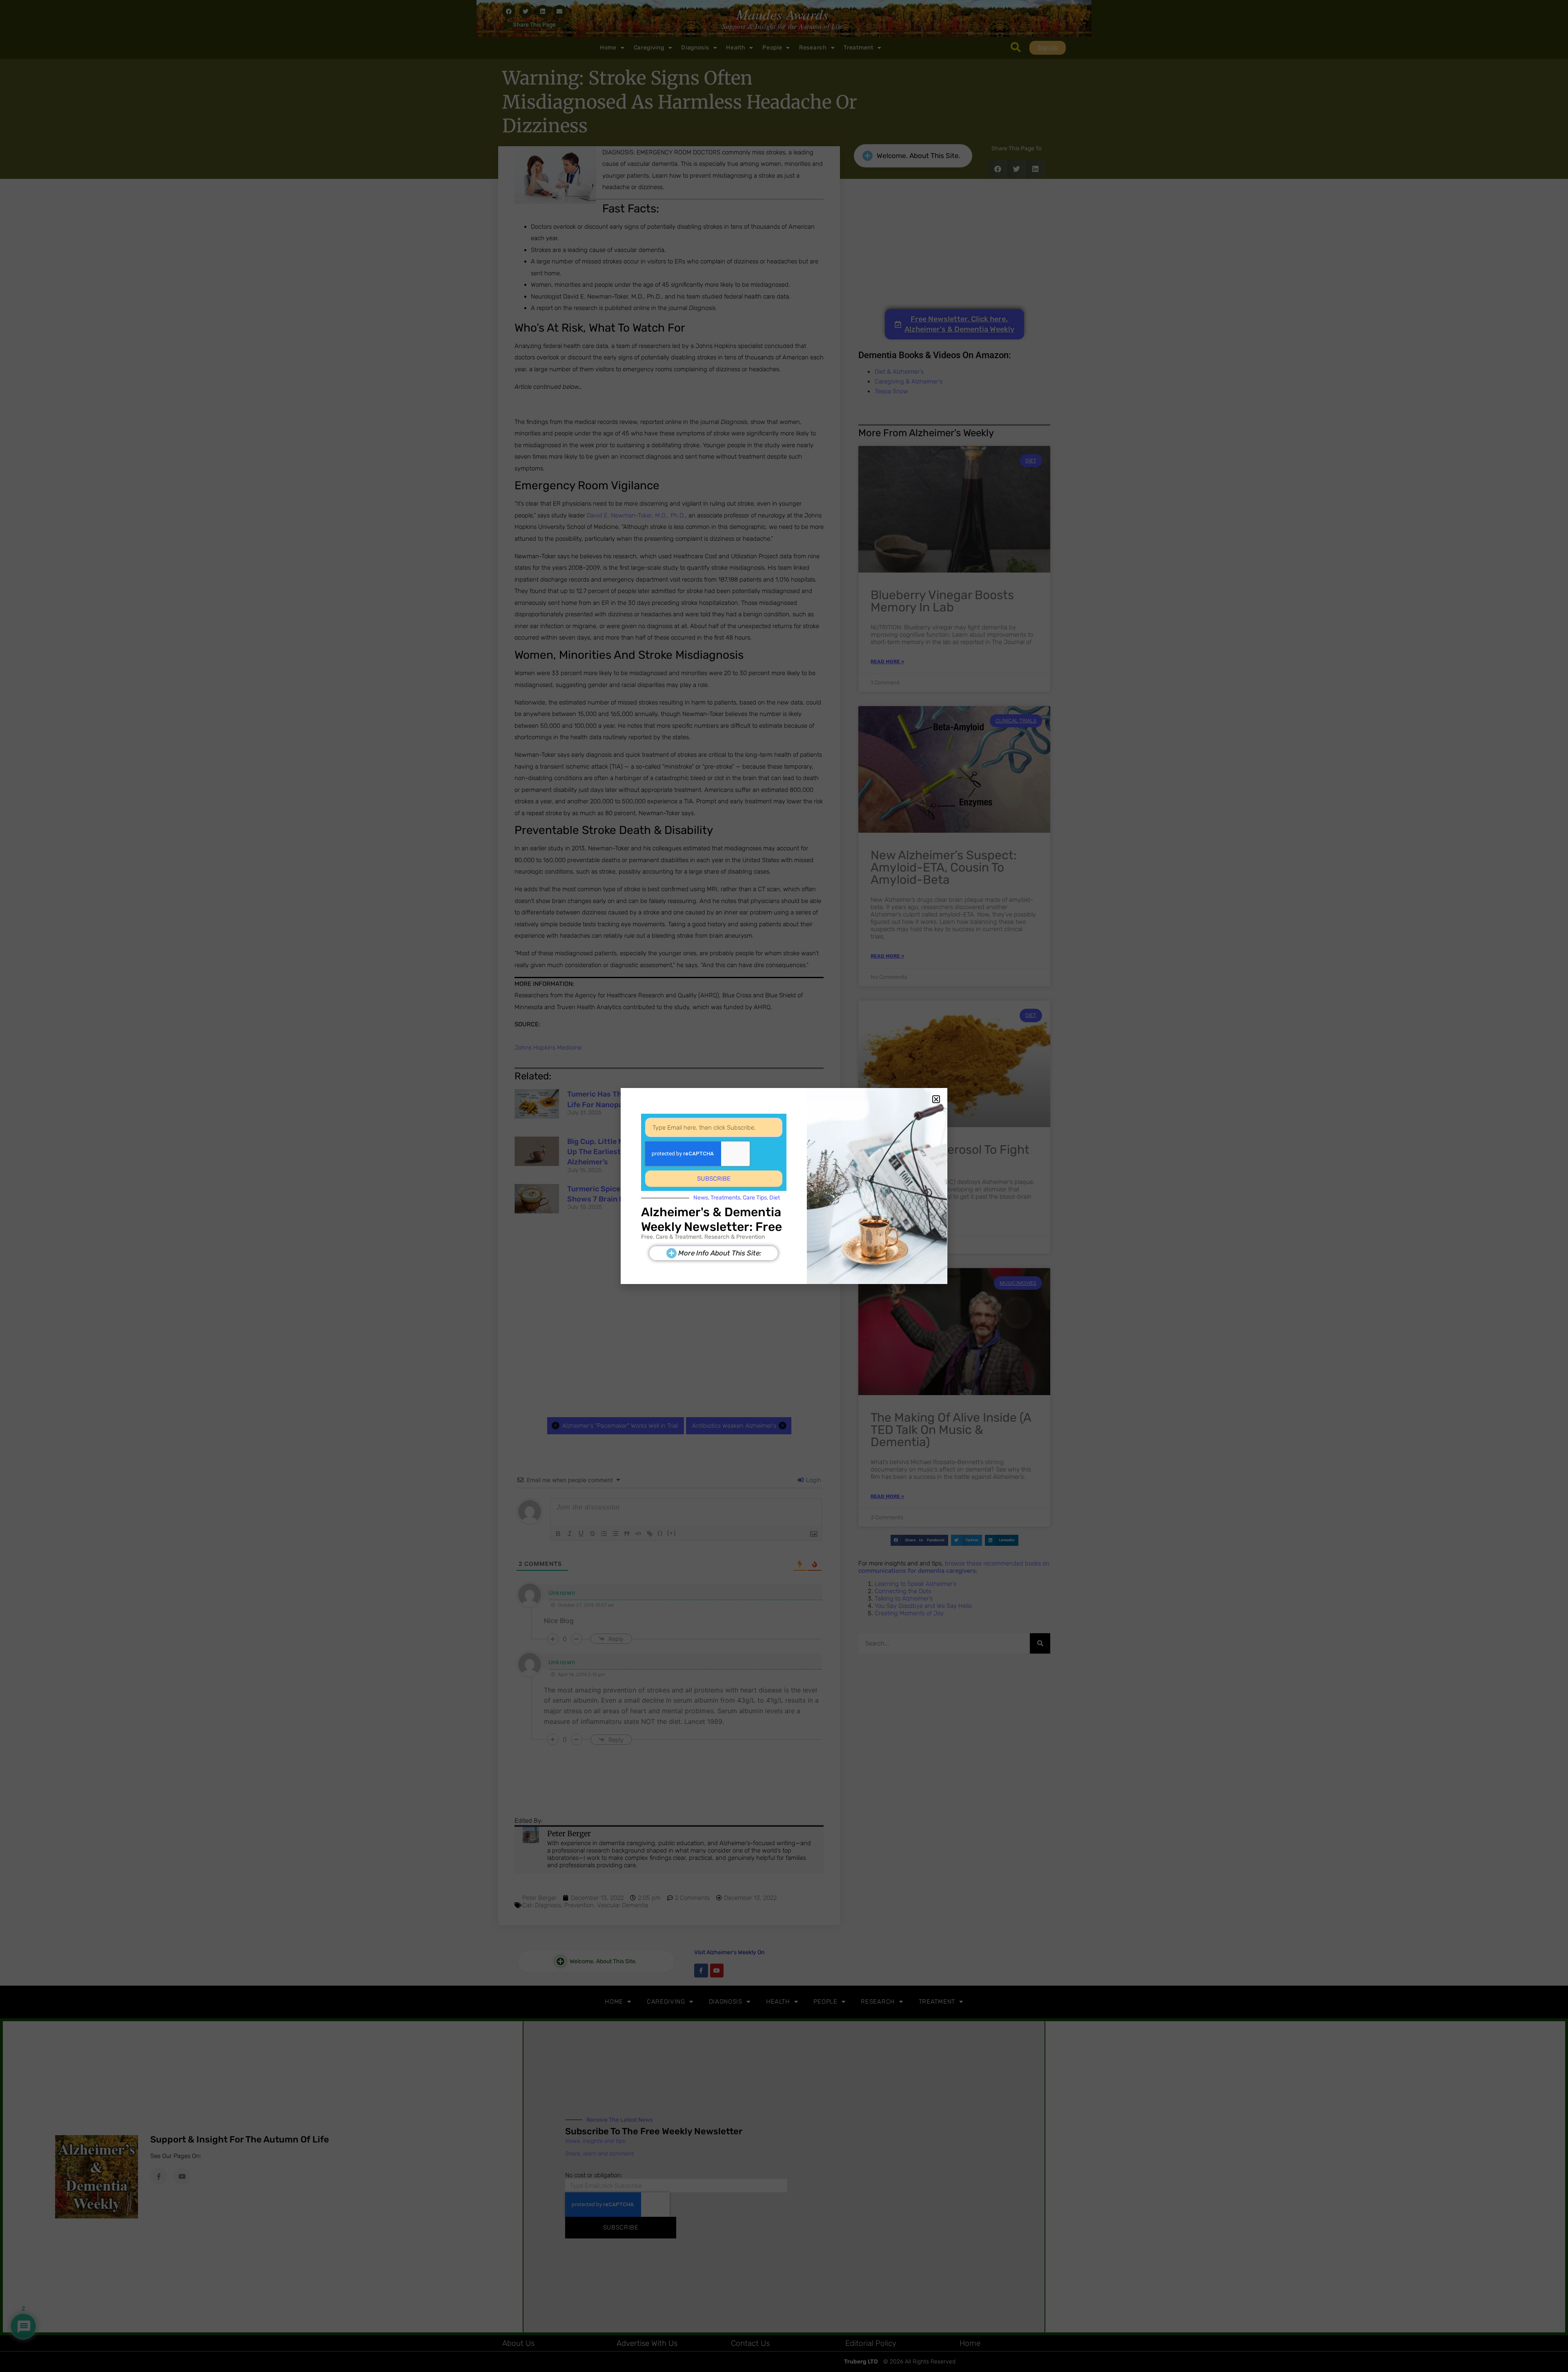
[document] (784, 1186)
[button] (936, 1099)
